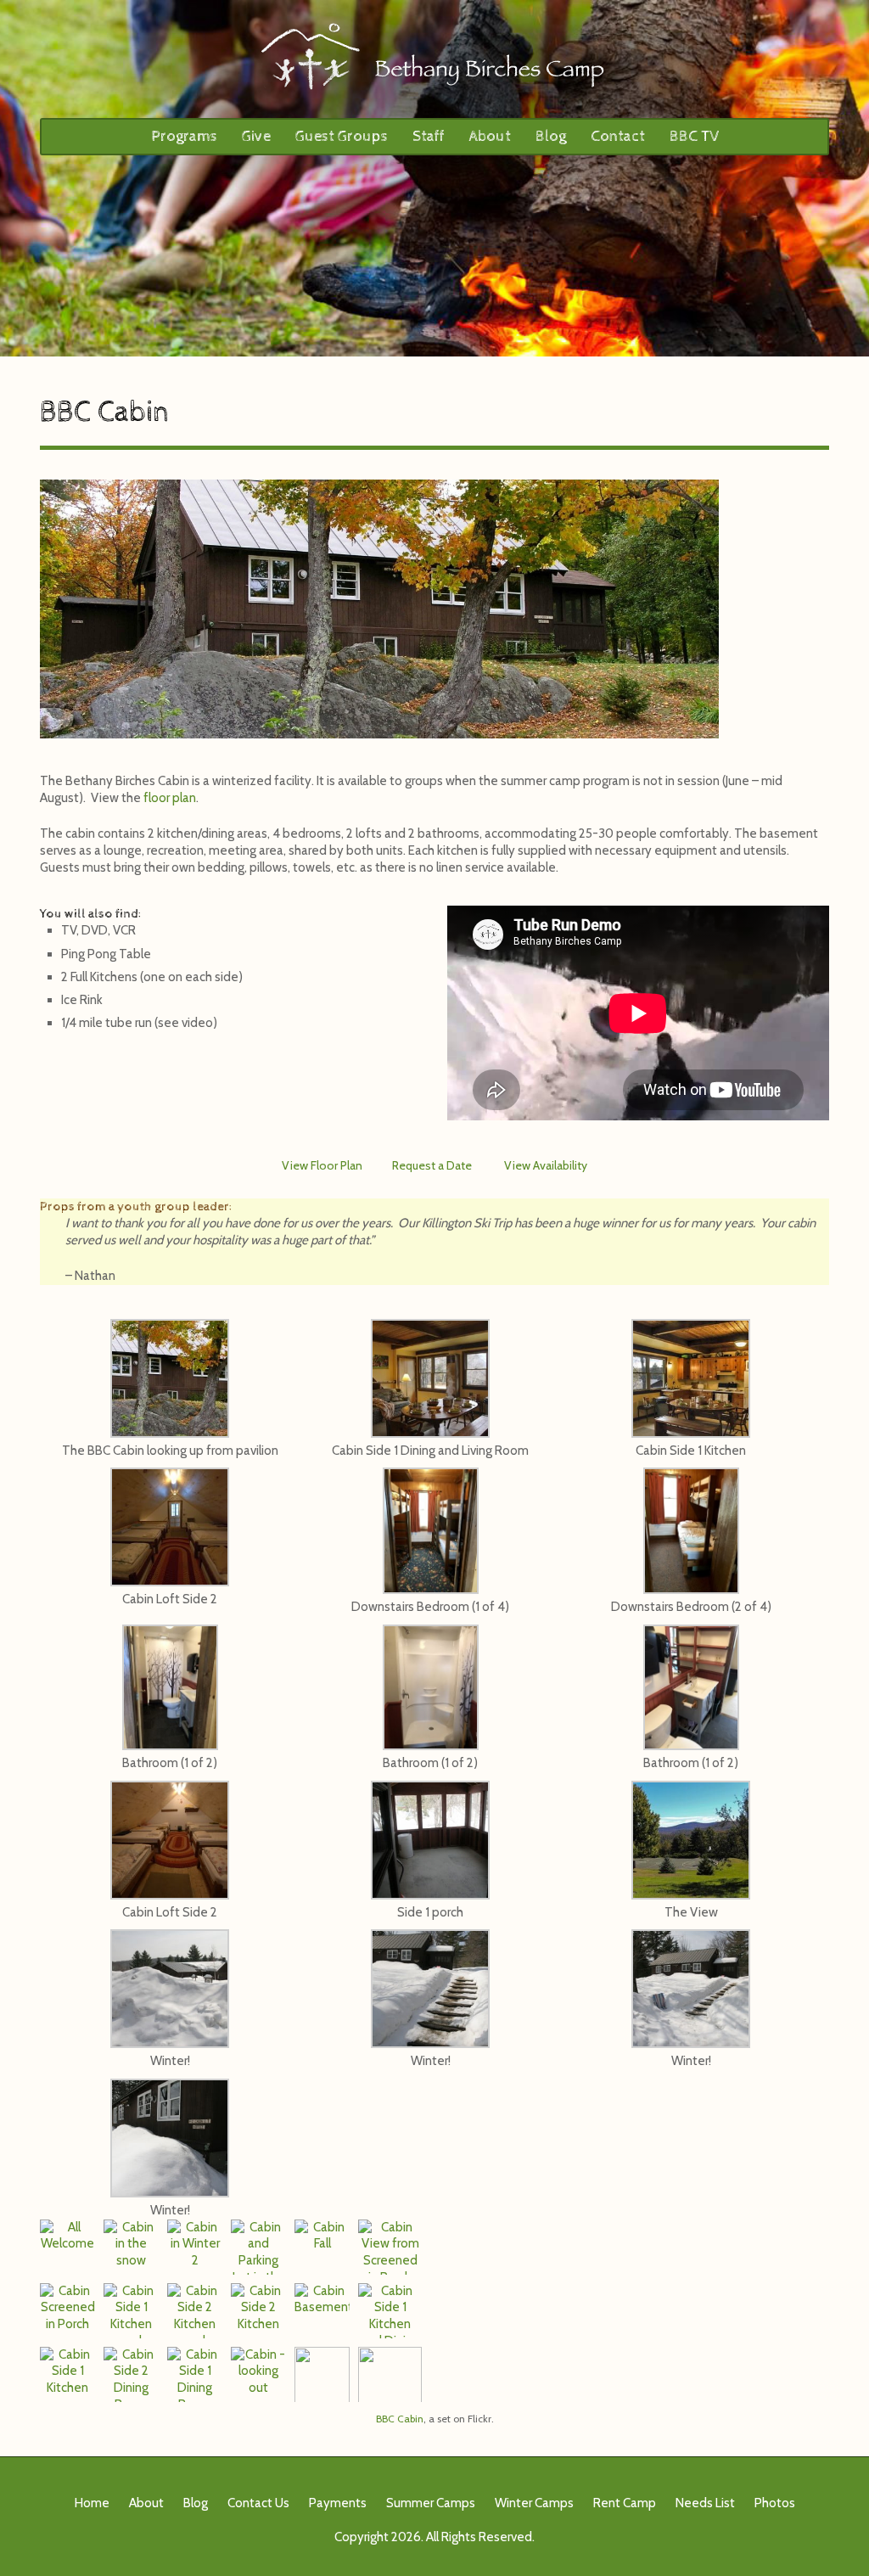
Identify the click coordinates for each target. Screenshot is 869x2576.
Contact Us (258, 2503)
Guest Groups (342, 136)
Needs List (705, 2503)
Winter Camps (534, 2503)
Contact (618, 136)
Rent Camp (625, 2503)
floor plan (170, 798)
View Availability (546, 1165)
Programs (184, 136)
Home (92, 2503)
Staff (429, 136)
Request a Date (432, 1165)
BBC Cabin (400, 2419)
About (490, 136)
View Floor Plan (322, 1165)
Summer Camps (431, 2503)
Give (256, 136)
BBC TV (694, 136)
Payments (338, 2503)
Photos (775, 2503)
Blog (551, 136)
